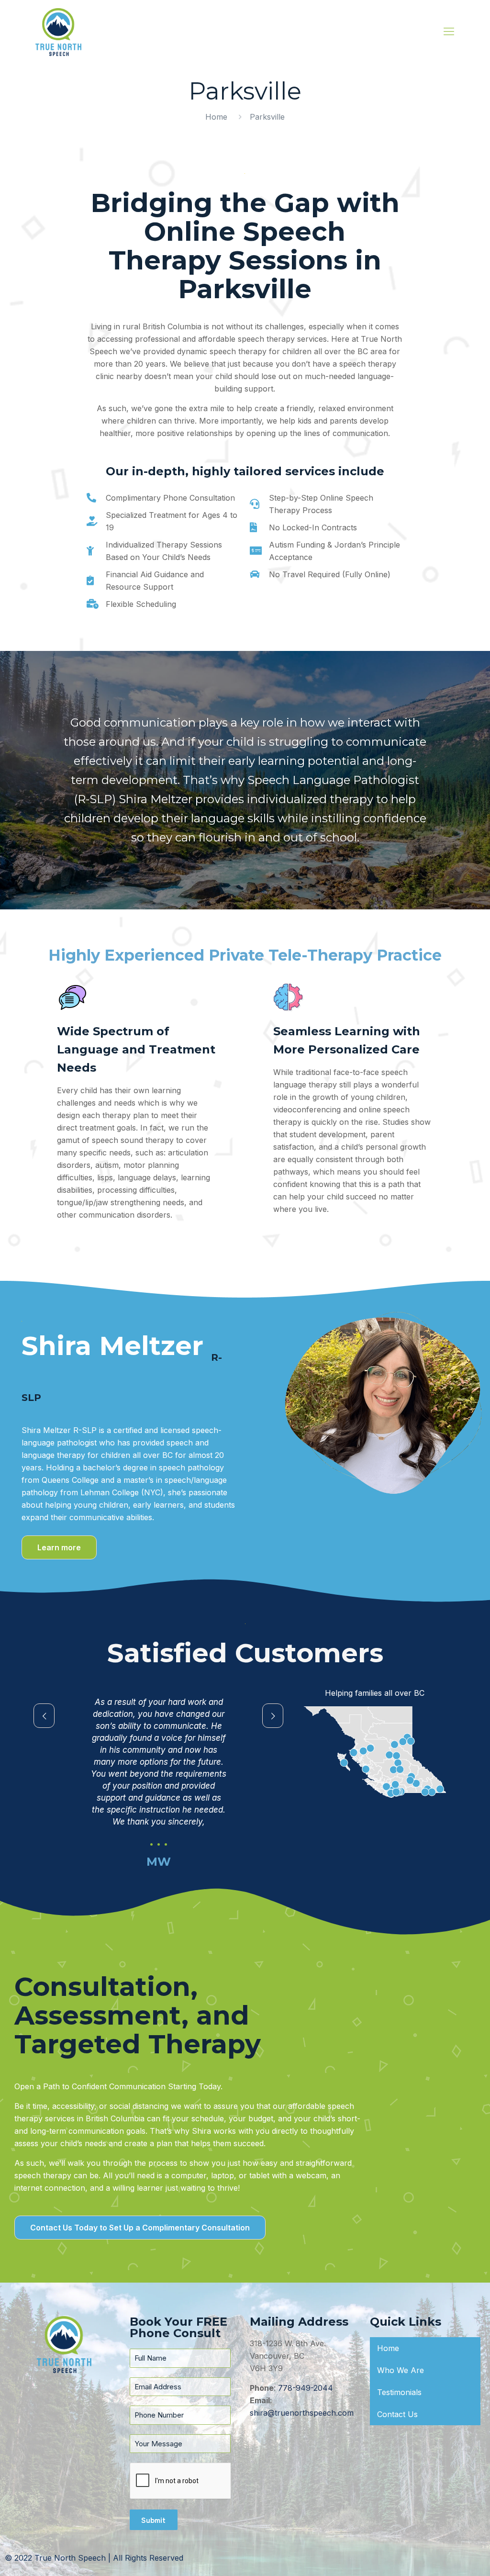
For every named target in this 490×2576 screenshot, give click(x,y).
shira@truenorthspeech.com (302, 2413)
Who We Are (401, 2370)
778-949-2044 (306, 2388)
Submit (153, 2520)
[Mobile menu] (449, 31)
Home (216, 117)
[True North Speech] (58, 31)
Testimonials (399, 2392)
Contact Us (397, 2414)
